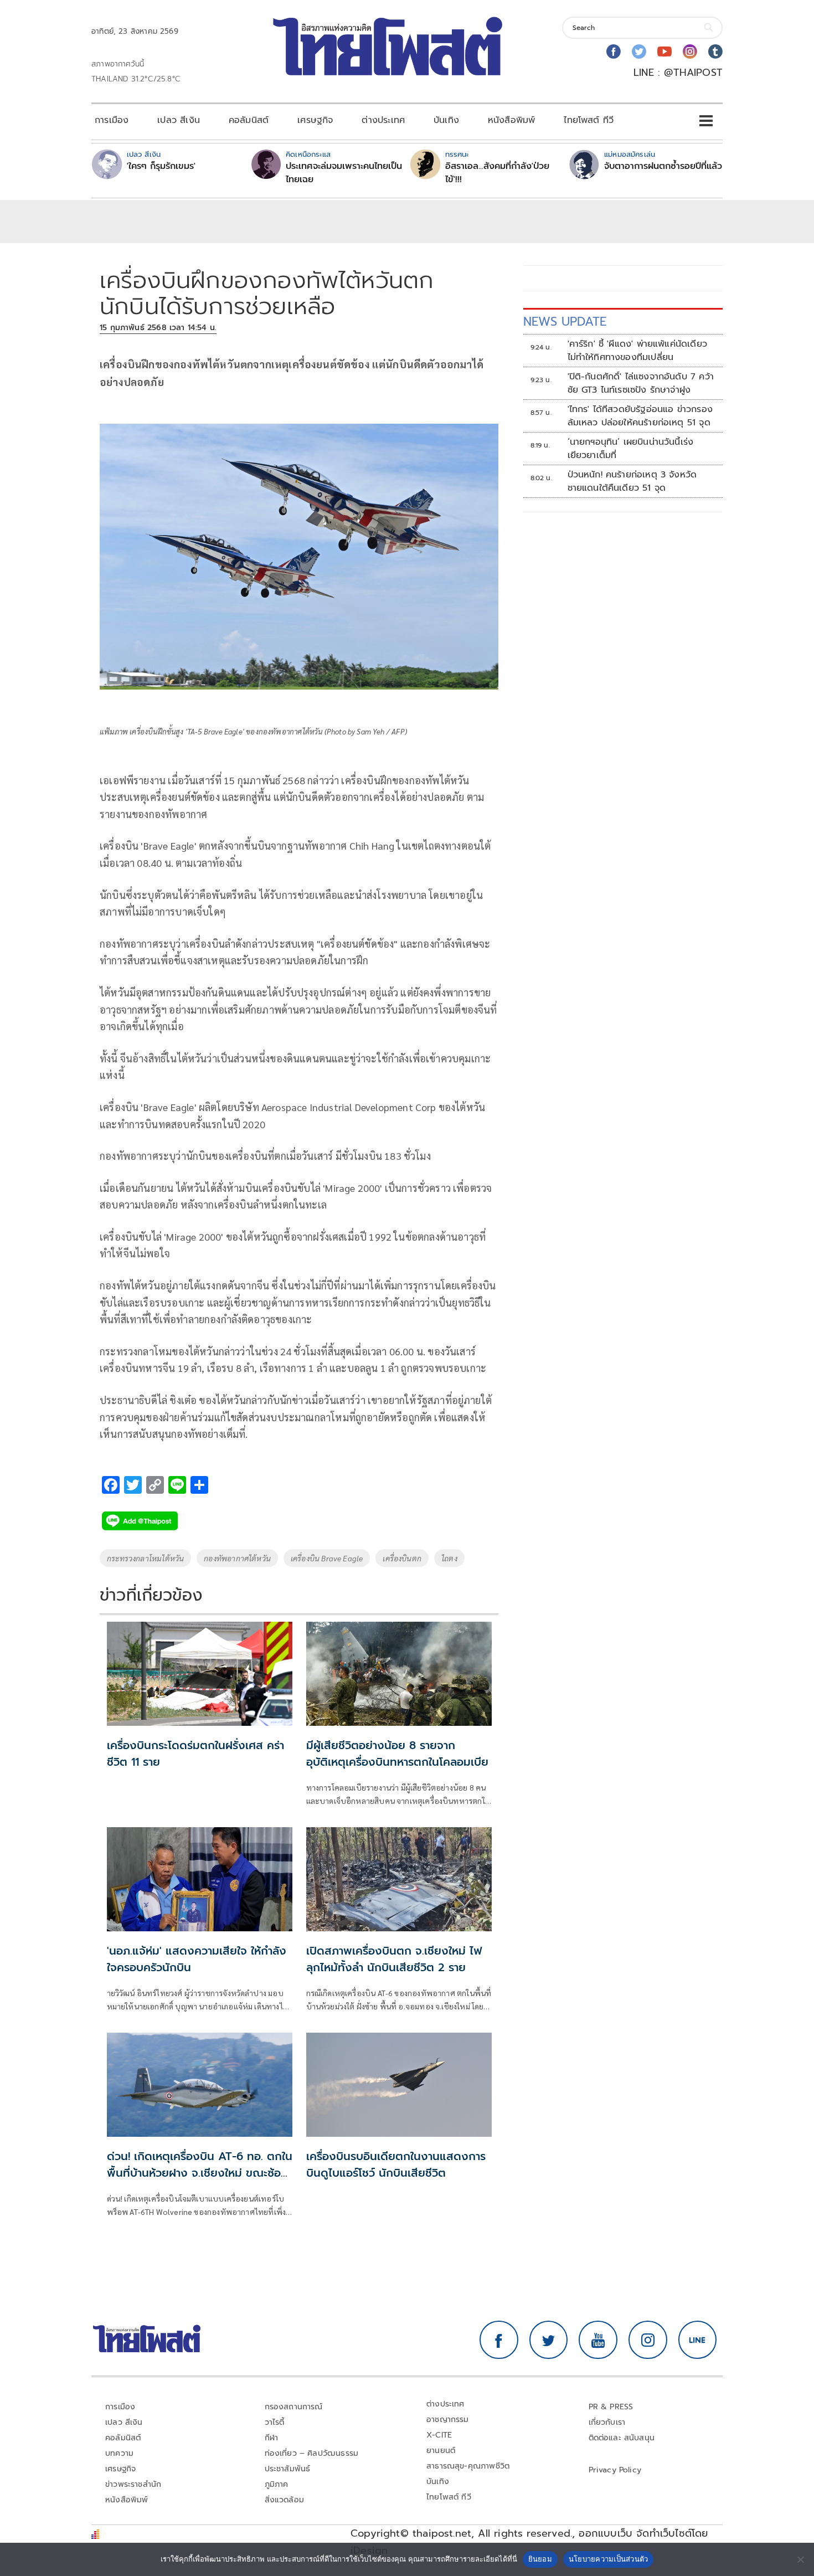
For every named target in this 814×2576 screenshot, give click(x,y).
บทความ (119, 2453)
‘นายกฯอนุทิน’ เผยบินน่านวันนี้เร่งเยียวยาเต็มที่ (631, 449)
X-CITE (439, 2435)
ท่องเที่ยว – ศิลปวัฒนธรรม (312, 2453)
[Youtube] (664, 52)
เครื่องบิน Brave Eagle (327, 1558)
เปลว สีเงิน (179, 120)
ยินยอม (540, 2559)
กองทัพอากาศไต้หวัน (237, 1558)
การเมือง (112, 120)
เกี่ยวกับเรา (607, 2422)
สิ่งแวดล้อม (284, 2500)
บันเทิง (446, 120)
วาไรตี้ (275, 2422)
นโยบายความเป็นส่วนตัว (609, 2559)
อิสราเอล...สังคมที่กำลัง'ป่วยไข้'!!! (497, 173)
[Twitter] (639, 52)
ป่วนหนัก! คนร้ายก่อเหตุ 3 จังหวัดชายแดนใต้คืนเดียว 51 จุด (632, 481)
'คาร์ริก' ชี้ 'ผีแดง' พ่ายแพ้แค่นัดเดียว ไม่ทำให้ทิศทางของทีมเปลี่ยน (637, 351)
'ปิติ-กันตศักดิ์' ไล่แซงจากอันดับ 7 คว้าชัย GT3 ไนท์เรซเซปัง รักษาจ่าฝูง (641, 383)
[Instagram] (690, 52)
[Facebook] (614, 52)
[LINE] (698, 2340)
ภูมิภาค (277, 2484)
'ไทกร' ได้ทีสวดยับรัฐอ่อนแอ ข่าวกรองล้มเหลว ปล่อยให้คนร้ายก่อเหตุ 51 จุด (640, 416)
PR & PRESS (611, 2407)
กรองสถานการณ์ (294, 2407)
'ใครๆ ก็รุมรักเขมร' (161, 166)
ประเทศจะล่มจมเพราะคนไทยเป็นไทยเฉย (344, 173)
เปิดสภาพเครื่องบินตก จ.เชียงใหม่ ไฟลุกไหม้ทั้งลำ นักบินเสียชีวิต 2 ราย (394, 1959)
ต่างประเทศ (383, 120)
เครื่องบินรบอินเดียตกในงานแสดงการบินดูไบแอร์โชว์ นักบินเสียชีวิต (396, 2164)
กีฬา (272, 2438)
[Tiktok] (715, 52)
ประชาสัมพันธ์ (288, 2469)
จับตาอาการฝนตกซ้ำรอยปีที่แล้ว (663, 166)
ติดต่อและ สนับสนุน (622, 2438)
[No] (800, 2559)
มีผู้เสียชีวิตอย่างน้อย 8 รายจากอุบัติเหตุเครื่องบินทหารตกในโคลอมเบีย (397, 1754)
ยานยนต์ (441, 2451)
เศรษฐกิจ (315, 120)
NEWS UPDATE (565, 322)
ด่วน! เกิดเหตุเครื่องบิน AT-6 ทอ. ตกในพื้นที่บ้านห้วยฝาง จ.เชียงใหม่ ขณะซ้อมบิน (200, 2173)
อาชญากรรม (448, 2420)
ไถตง (449, 1558)
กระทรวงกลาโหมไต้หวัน (145, 1558)
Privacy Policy (615, 2470)
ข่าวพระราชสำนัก (133, 2484)
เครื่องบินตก (402, 1558)
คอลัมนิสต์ (249, 120)
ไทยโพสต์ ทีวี (589, 120)
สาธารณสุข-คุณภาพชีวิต (468, 2466)
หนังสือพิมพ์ (511, 120)
